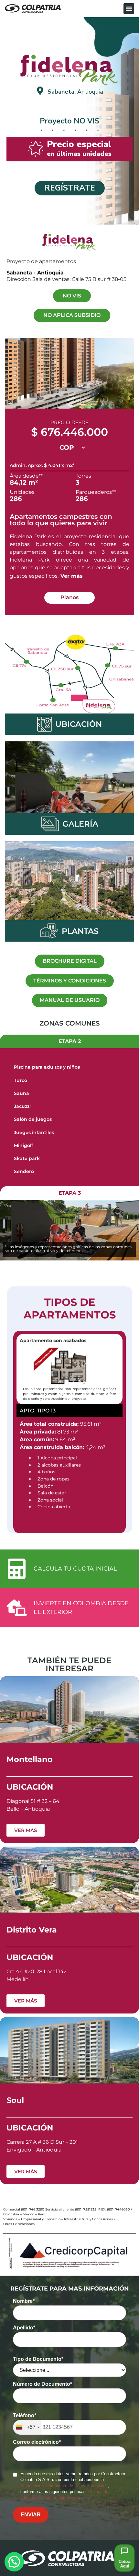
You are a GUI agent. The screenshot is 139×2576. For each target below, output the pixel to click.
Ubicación (79, 724)
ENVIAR (31, 2515)
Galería (80, 824)
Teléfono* (25, 2416)
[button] (129, 9)
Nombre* (24, 2301)
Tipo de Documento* (38, 2359)
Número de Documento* (43, 2384)
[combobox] (27, 2427)
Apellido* (24, 2328)
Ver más (72, 576)
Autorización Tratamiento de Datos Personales (64, 2486)
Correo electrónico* (37, 2442)
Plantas (80, 931)
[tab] (69, 1042)
